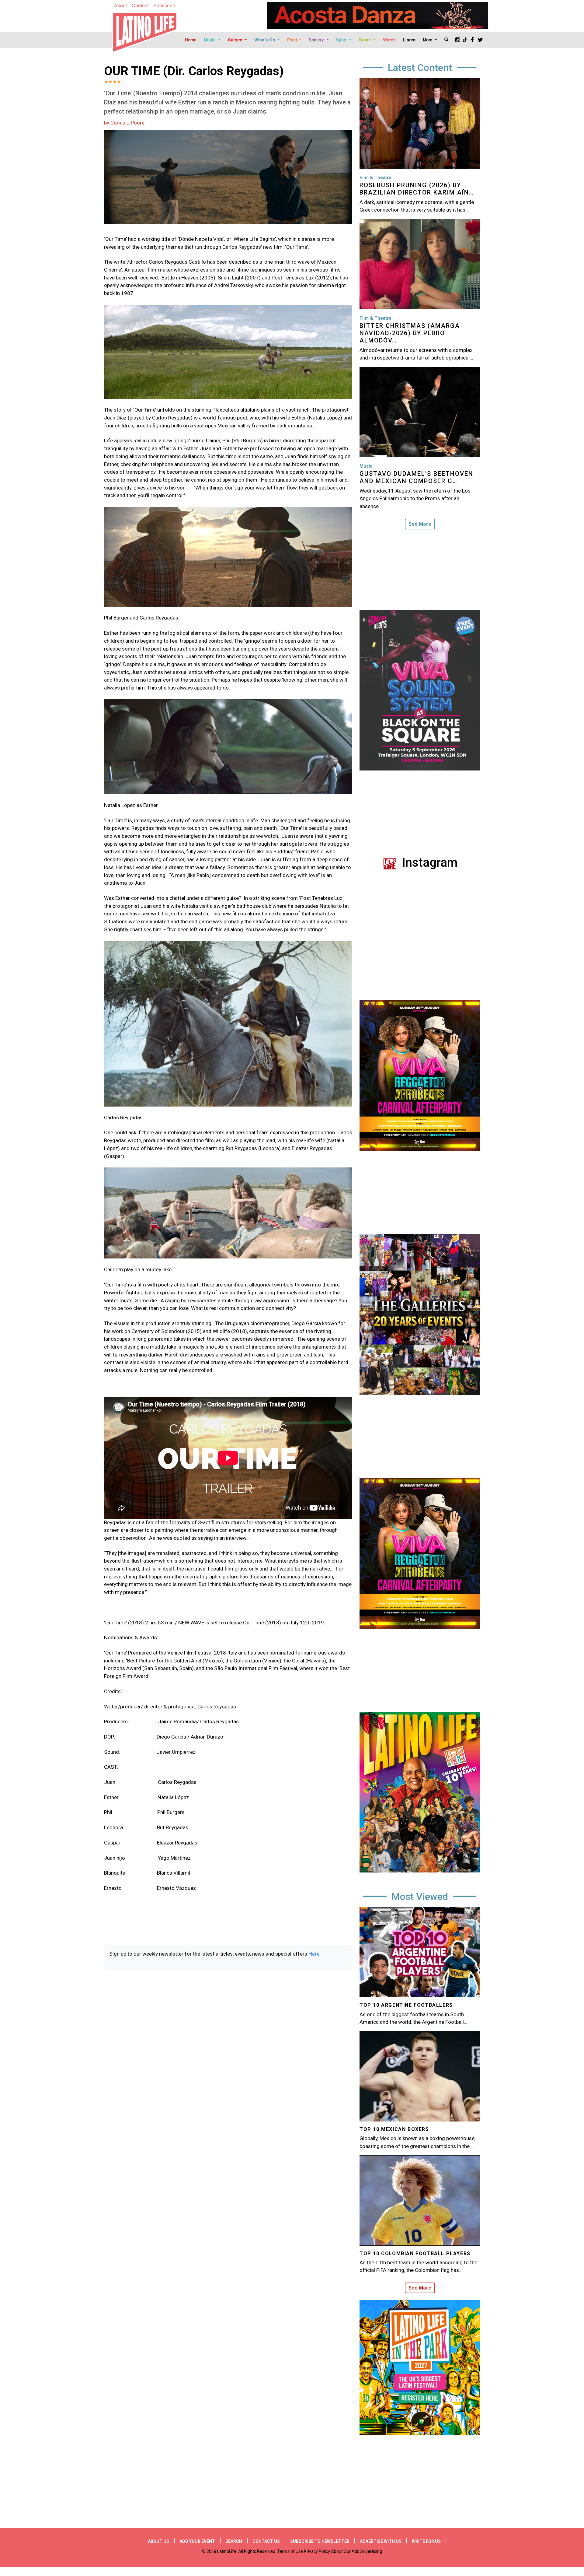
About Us (158, 2541)
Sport (342, 40)
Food (293, 40)
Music (210, 40)
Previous (355, 1556)
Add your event (197, 2541)
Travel (365, 40)
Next (485, 1556)
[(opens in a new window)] (377, 16)
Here (314, 1954)
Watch (389, 40)
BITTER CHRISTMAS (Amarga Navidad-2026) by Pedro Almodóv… (410, 333)
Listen (409, 40)
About (120, 5)
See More (420, 524)
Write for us (426, 2541)
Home (191, 40)
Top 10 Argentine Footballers (406, 2005)
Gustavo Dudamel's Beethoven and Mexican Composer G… (416, 477)
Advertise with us (381, 2541)
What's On (265, 40)
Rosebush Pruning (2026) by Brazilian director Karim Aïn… (417, 189)
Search (234, 2541)
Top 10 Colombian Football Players (415, 2253)
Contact (140, 5)
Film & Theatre (375, 177)
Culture (236, 40)
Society (317, 40)
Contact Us (266, 2541)
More (428, 40)
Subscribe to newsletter (320, 2541)
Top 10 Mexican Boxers (394, 2129)
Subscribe (164, 5)
